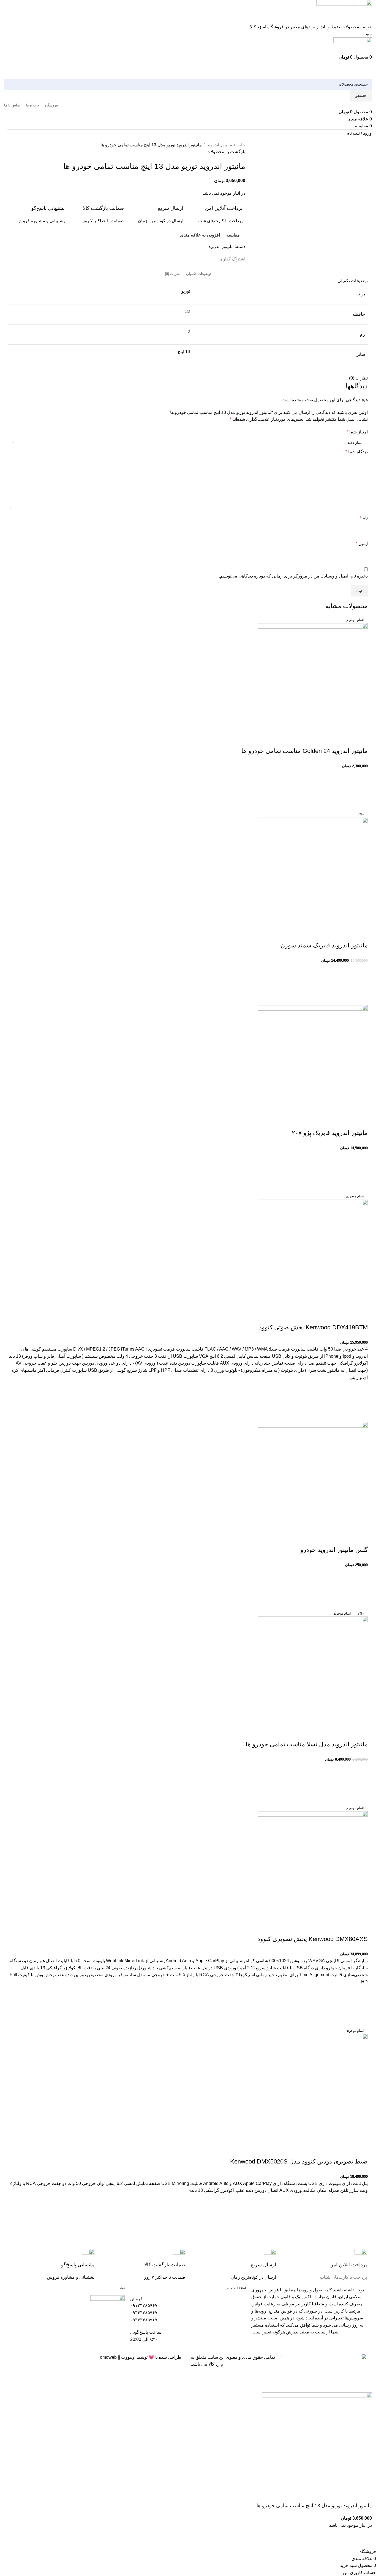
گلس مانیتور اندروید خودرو (334, 1550)
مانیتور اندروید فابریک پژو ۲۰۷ (330, 1133)
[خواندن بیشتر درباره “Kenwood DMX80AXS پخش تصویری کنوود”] (361, 2006)
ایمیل (362, 544)
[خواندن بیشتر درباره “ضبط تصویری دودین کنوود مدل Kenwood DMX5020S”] (361, 2215)
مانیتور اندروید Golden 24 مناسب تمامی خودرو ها (305, 751)
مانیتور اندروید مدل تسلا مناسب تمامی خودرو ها (307, 1744)
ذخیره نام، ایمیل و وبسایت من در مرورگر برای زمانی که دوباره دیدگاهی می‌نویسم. (293, 576)
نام (364, 518)
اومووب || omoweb (118, 2357)
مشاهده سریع (361, 804)
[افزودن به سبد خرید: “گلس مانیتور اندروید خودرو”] (361, 1589)
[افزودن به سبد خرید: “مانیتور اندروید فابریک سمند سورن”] (361, 985)
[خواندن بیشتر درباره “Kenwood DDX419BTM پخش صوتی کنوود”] (361, 1401)
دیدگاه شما (357, 452)
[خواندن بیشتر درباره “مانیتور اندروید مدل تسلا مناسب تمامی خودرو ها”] (361, 1783)
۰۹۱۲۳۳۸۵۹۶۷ (144, 2306)
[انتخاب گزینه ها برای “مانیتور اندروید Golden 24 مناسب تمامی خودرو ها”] (361, 790)
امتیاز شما (357, 432)
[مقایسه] (361, 740)
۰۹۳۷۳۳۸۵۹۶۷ (144, 2320)
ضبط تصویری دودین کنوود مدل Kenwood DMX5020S (299, 2161)
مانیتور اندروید (219, 145)
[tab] (199, 274)
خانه (241, 145)
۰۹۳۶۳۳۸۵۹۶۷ (144, 2313)
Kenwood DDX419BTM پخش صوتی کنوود (313, 1327)
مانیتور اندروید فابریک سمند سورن (324, 945)
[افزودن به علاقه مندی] (361, 776)
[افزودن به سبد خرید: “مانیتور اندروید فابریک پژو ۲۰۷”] (361, 1172)
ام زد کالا (216, 2364)
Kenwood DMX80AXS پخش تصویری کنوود (313, 1939)
